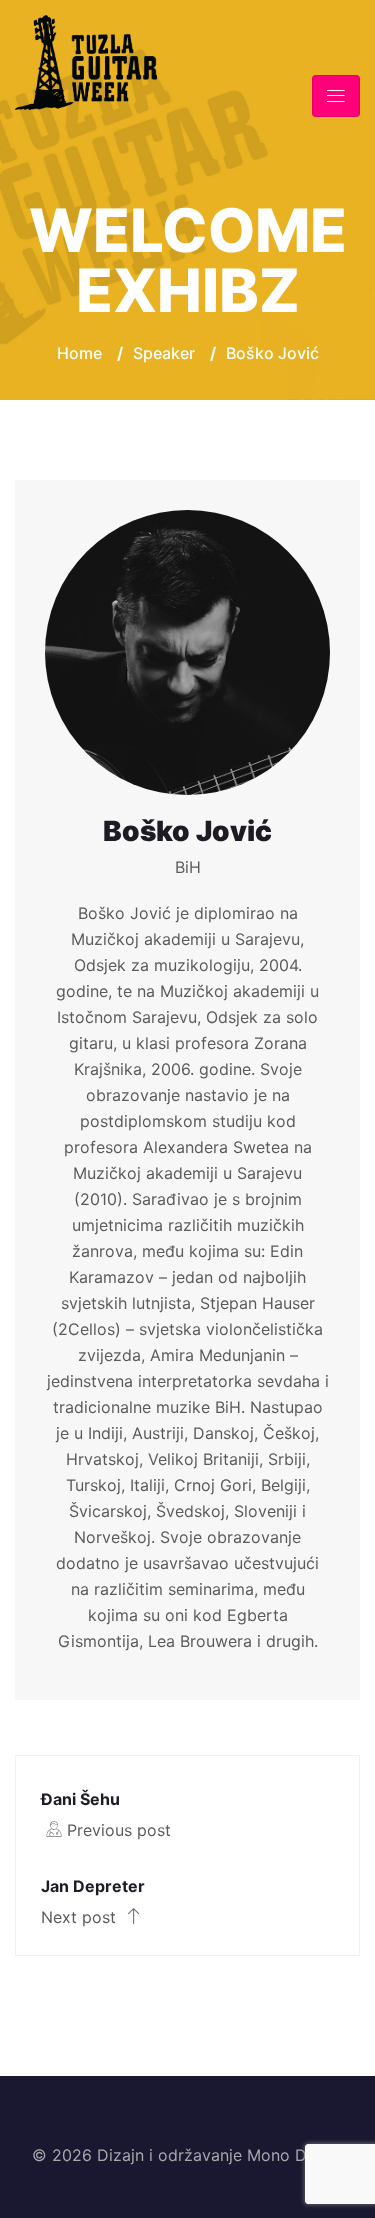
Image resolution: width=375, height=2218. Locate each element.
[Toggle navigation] (336, 96)
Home (79, 353)
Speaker (164, 353)
